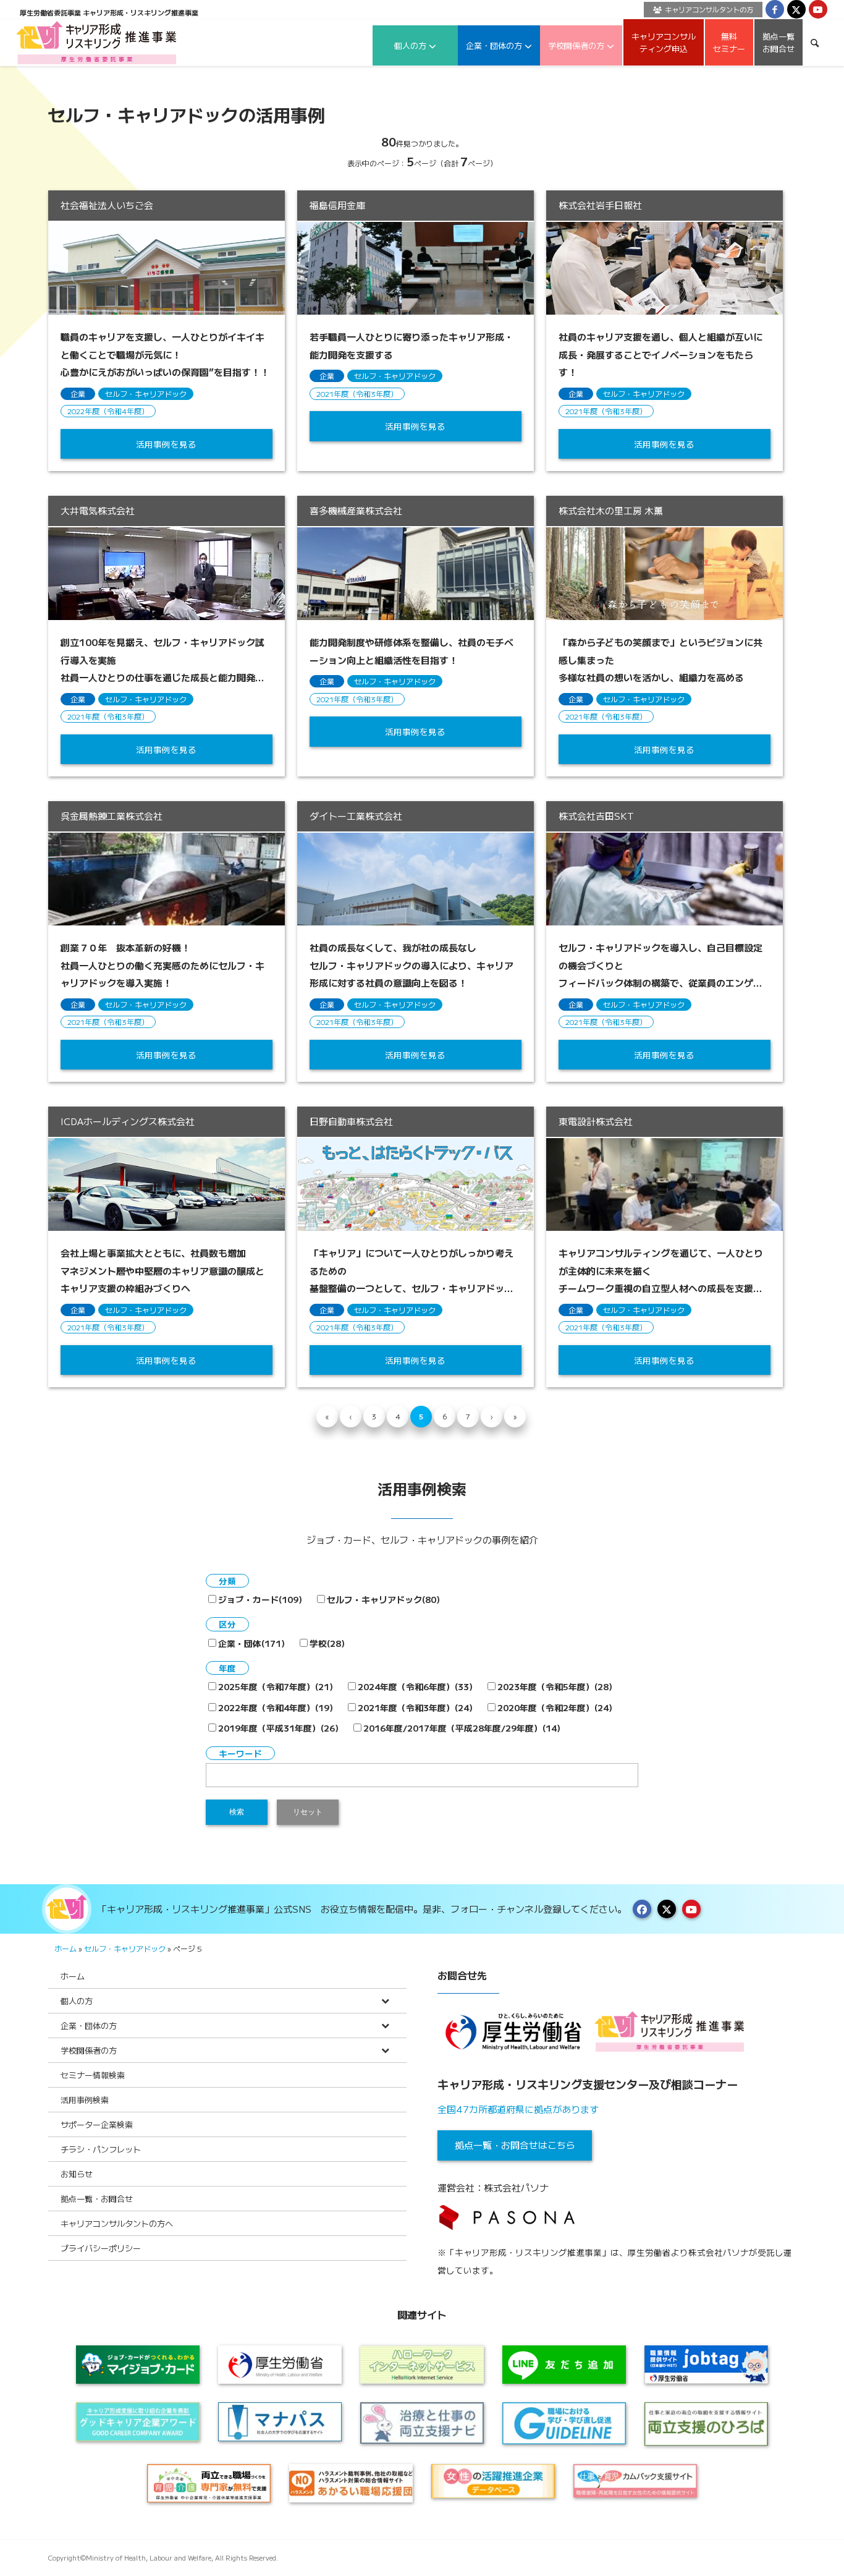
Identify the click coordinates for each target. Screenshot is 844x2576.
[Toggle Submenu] (385, 2001)
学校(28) (327, 1643)
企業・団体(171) (251, 1643)
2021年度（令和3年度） (357, 393)
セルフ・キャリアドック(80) (383, 1599)
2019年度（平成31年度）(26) (278, 1728)
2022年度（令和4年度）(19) (276, 1707)
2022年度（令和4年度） (108, 411)
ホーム (65, 1948)
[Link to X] (796, 9)
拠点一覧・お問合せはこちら (515, 2145)
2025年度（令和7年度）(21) (276, 1686)
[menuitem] (700, 10)
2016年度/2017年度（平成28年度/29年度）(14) (462, 1728)
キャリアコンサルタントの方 (709, 9)
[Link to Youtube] (818, 9)
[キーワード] (815, 42)
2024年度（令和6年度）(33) (415, 1686)
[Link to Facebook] (775, 9)
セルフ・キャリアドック (146, 393)
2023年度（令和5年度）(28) (555, 1686)
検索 (237, 1812)
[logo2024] (97, 42)
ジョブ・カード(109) (260, 1599)
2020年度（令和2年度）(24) (555, 1707)
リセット (308, 1812)
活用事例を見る (166, 444)
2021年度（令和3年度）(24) (415, 1707)
